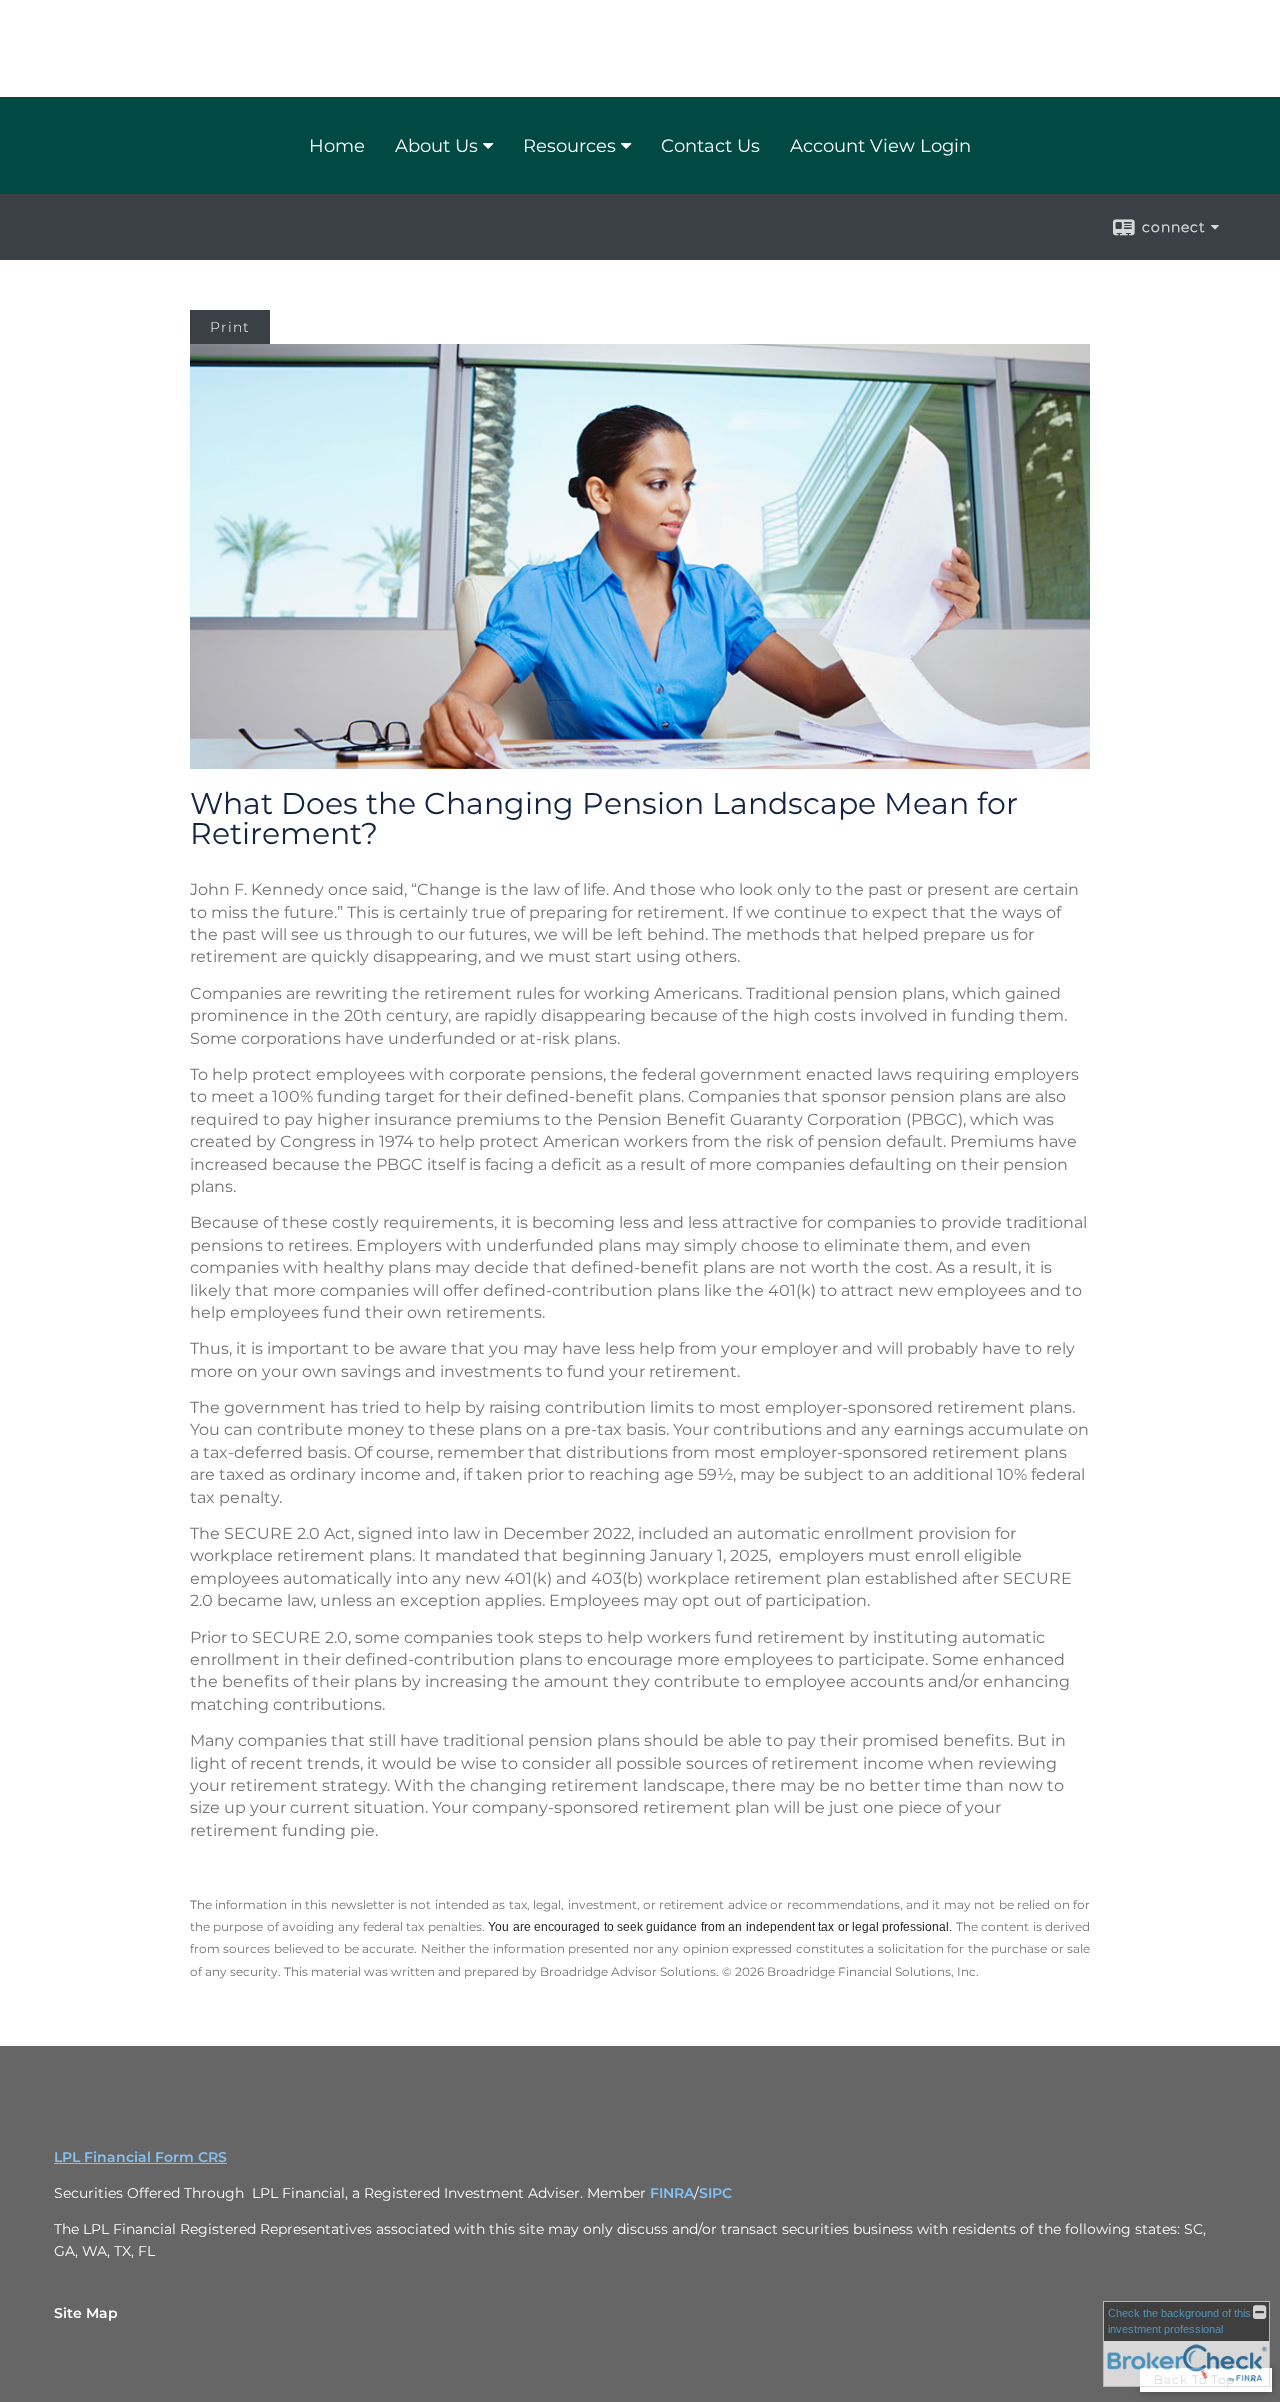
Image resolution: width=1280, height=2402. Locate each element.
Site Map (86, 2313)
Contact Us (710, 146)
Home (337, 146)
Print (230, 327)
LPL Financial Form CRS (140, 2157)
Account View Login (880, 146)
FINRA (672, 2193)
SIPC (715, 2193)
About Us (436, 146)
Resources (569, 146)
